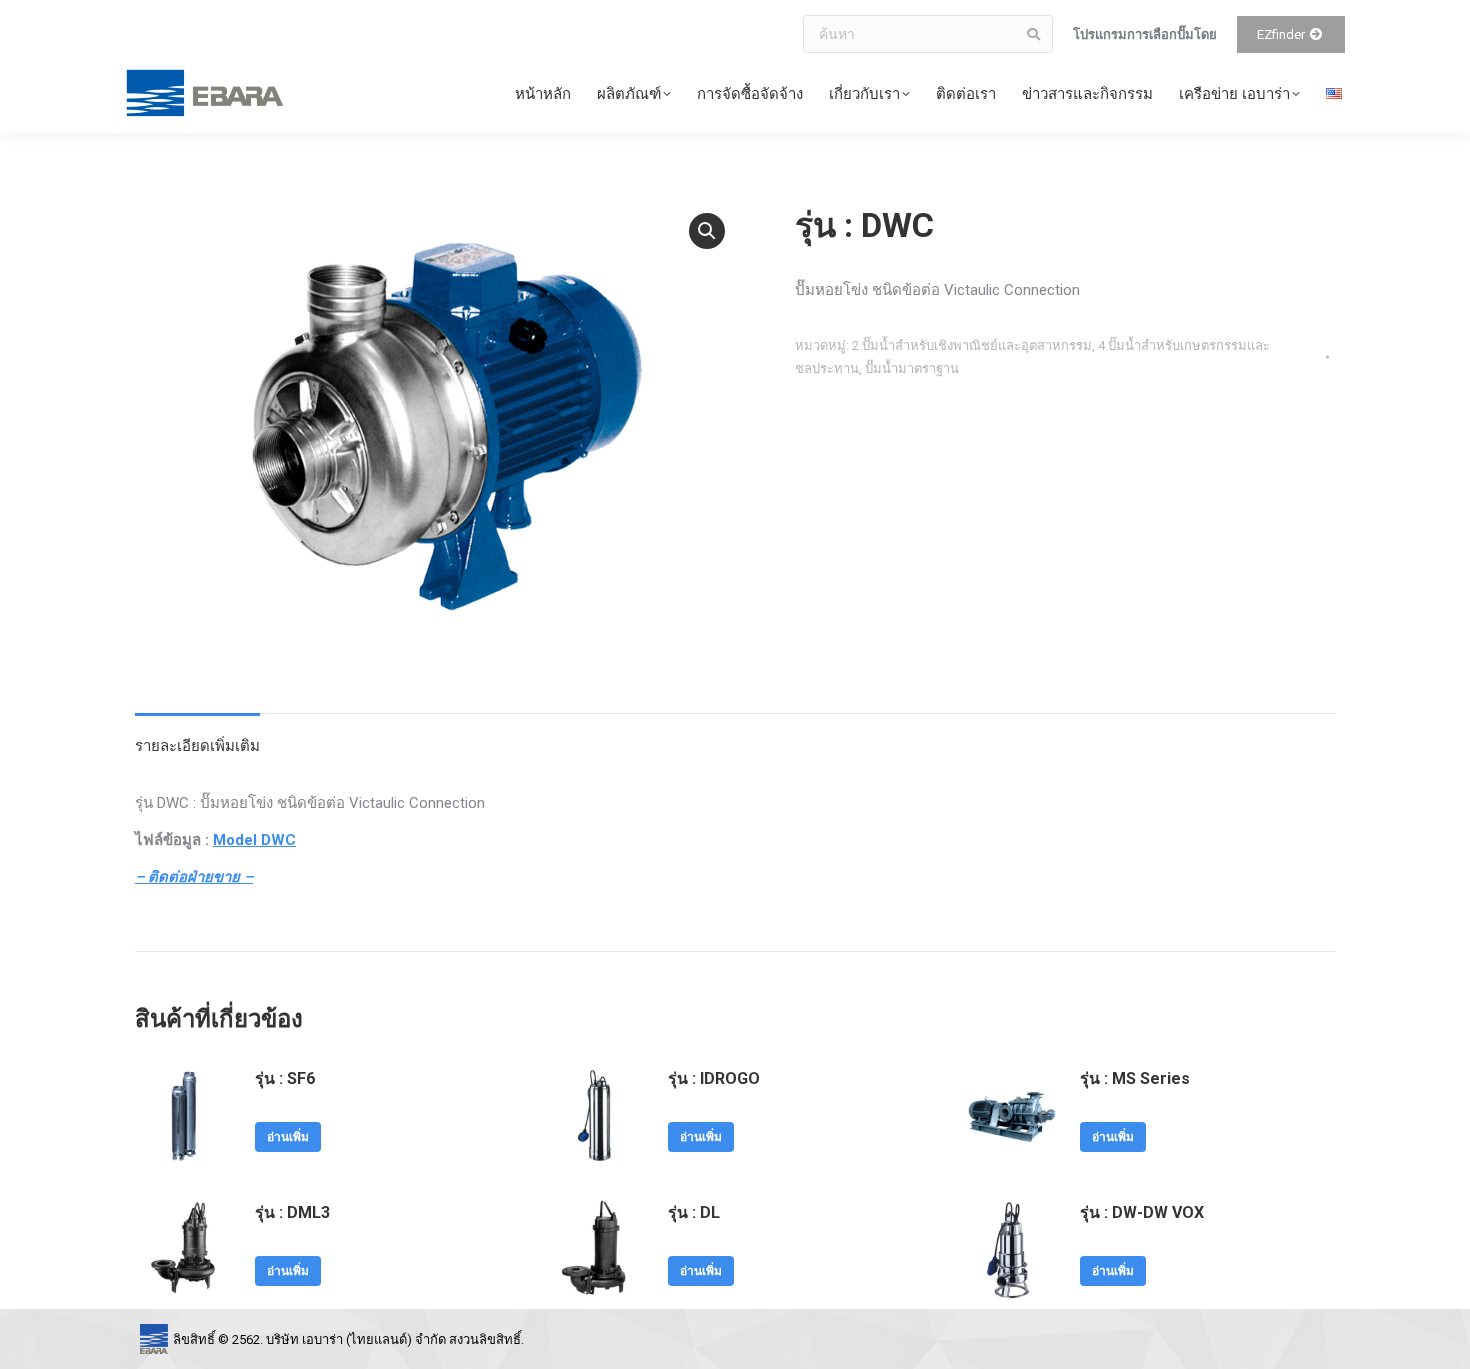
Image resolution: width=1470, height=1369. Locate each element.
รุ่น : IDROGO (714, 1078)
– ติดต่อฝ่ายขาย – (194, 877)
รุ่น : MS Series (1135, 1078)
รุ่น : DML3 (292, 1212)
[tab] (197, 736)
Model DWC (254, 840)
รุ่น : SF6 (285, 1078)
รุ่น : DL (694, 1212)
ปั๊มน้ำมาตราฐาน (912, 368)
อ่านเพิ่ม (288, 1137)
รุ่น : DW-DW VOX (1142, 1212)
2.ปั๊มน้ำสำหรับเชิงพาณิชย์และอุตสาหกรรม (972, 345)
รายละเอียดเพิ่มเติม (197, 746)
